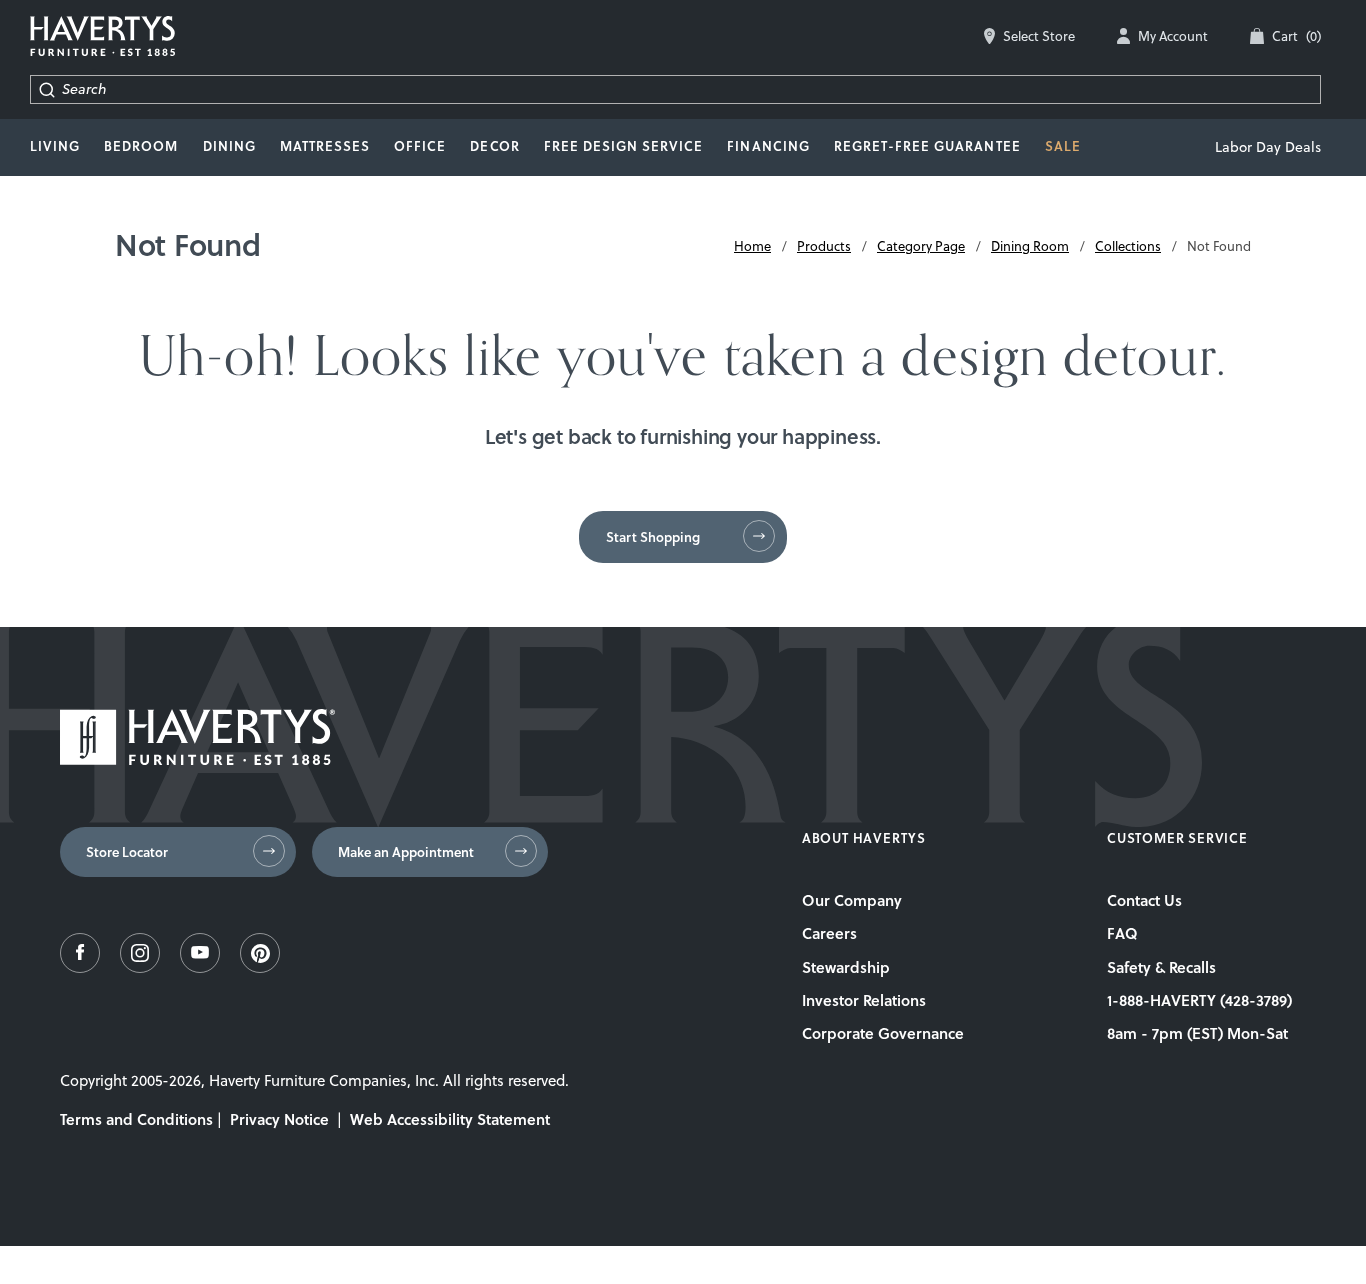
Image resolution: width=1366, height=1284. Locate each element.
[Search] (46, 89)
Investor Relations (864, 1000)
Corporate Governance (883, 1033)
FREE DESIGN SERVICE (624, 146)
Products (824, 246)
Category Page (921, 246)
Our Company (852, 900)
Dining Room (1030, 246)
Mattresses (325, 146)
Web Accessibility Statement (450, 1119)
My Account (1173, 36)
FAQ (1122, 933)
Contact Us (1144, 900)
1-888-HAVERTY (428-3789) (1199, 1000)
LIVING (55, 146)
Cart (1296, 36)
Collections (1128, 246)
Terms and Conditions (136, 1119)
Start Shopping (653, 537)
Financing (768, 146)
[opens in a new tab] (80, 967)
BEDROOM (141, 146)
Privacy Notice (279, 1119)
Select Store (1039, 36)
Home (752, 246)
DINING (229, 146)
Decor (494, 146)
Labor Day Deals (1268, 147)
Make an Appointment (406, 852)
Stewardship (846, 967)
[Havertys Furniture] (197, 759)
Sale (1063, 146)
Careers (829, 933)
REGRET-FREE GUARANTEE (927, 146)
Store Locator (127, 852)
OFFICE (420, 146)
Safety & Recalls (1161, 967)
